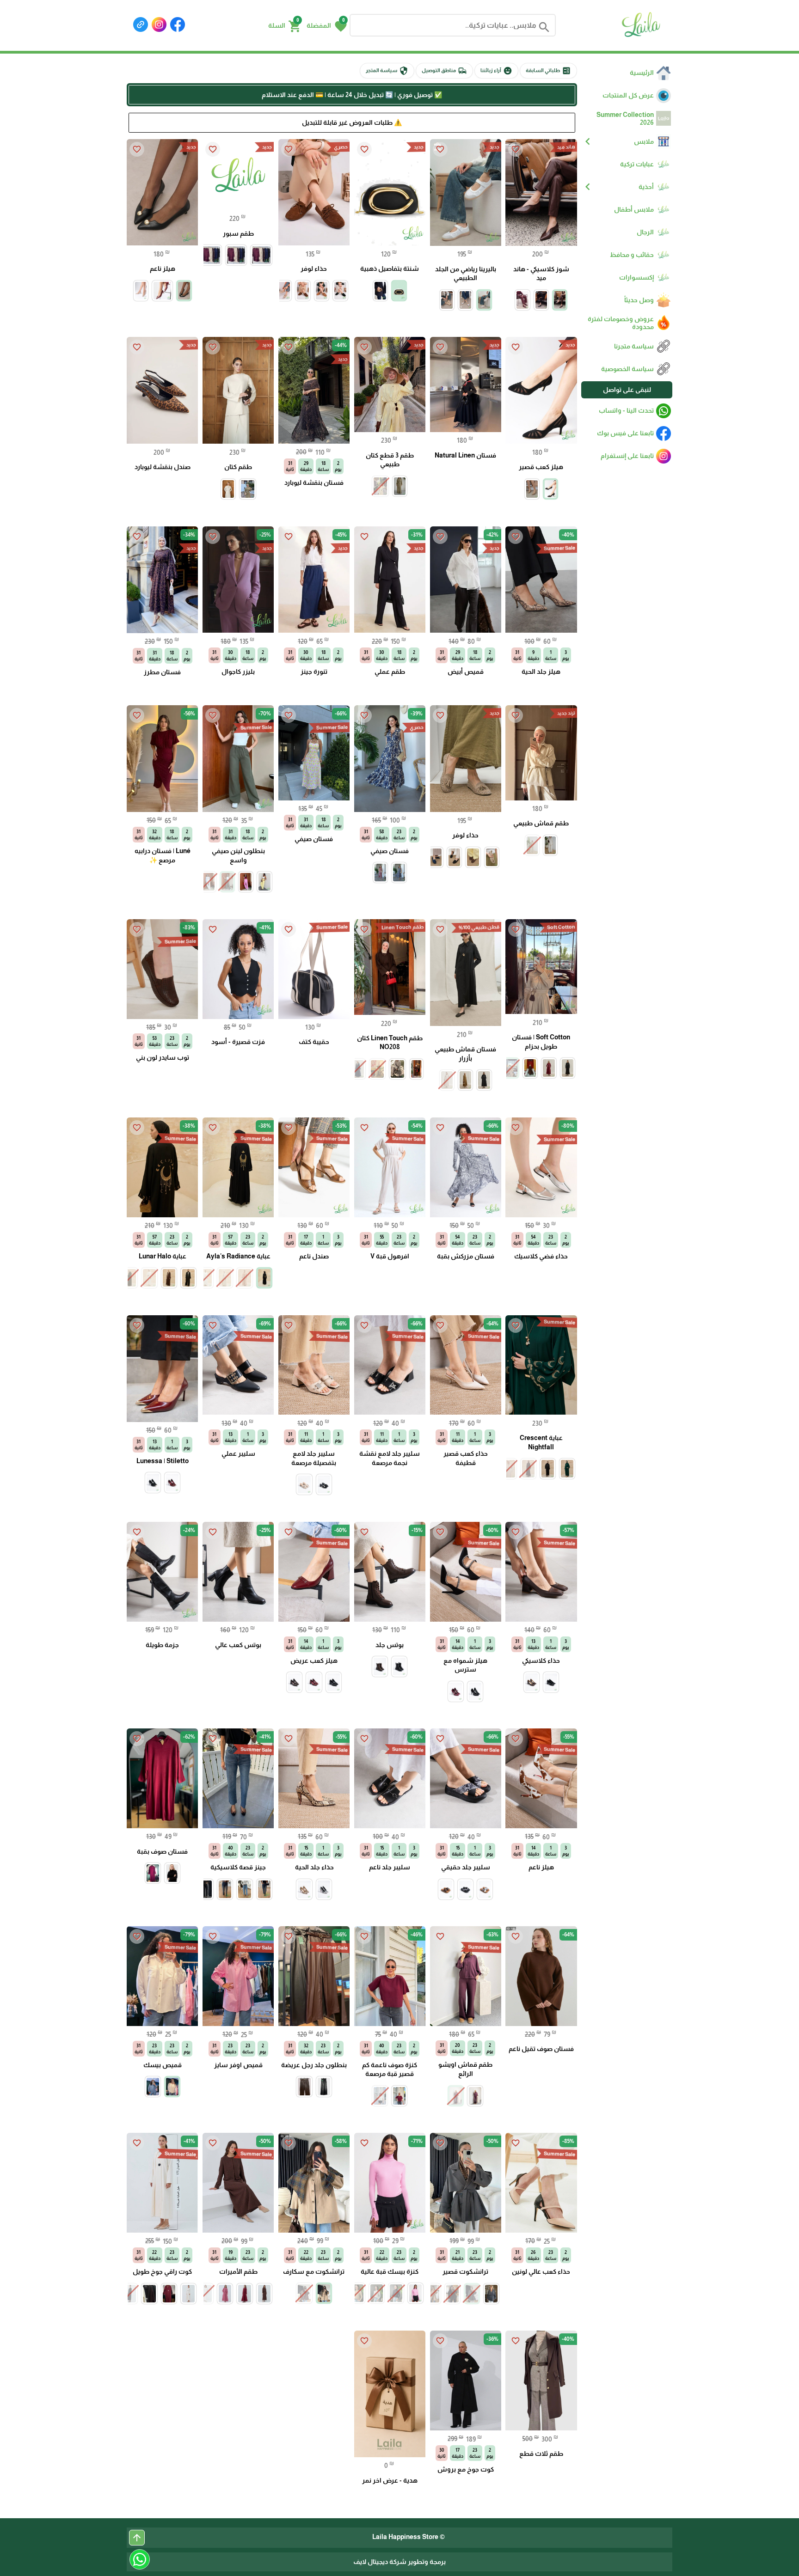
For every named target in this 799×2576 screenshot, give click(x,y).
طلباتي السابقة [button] (548, 71)
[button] (327, 25)
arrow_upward (137, 2538)
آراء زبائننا (496, 71)
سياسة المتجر (387, 71)
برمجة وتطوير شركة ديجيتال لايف (399, 2562)
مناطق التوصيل (444, 71)
